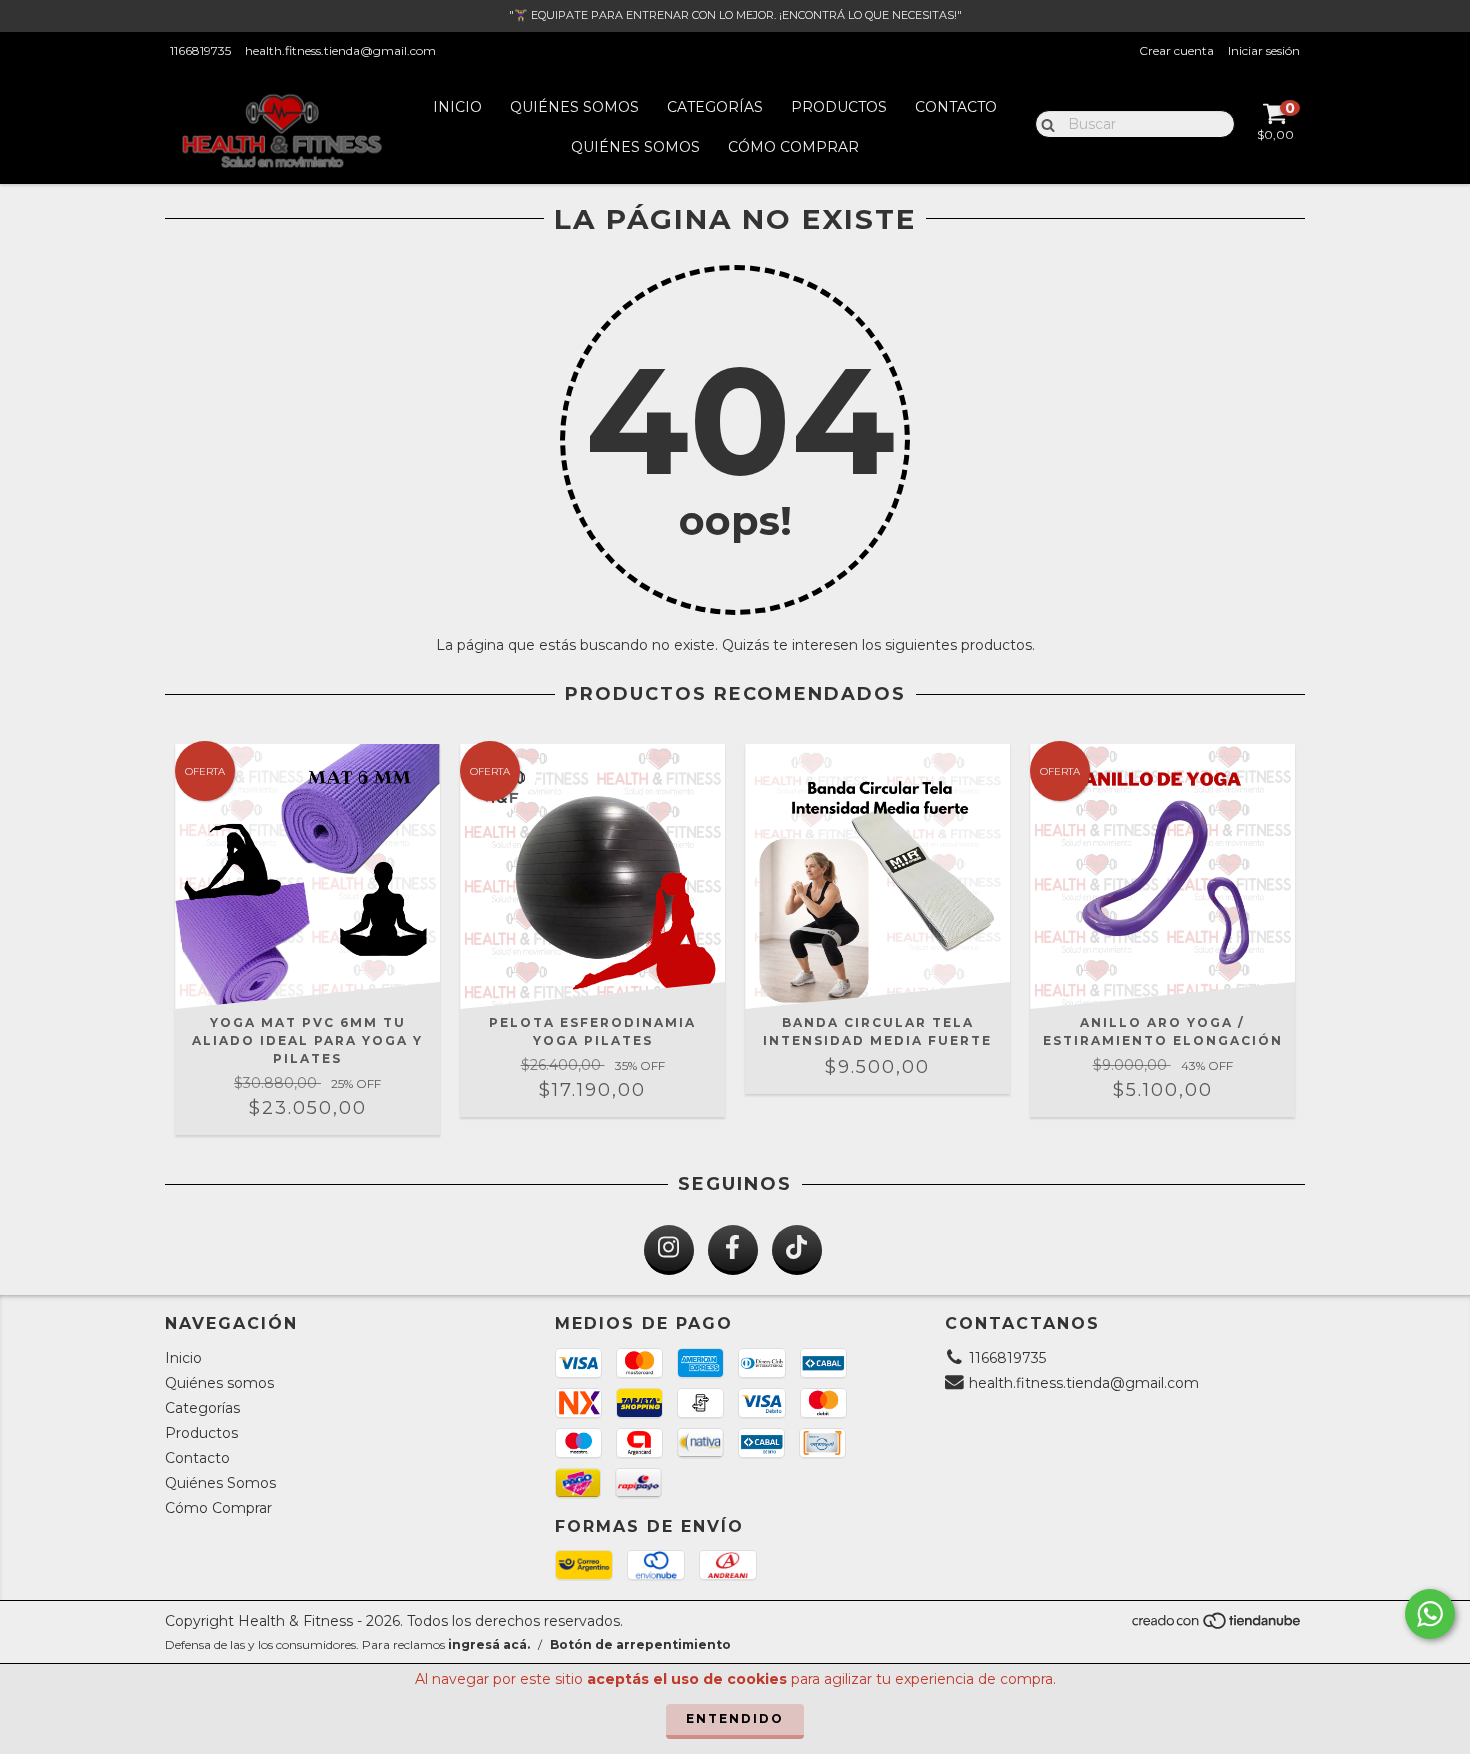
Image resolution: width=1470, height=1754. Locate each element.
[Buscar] (1043, 123)
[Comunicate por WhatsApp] (1430, 1614)
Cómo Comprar (793, 147)
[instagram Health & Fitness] (669, 1250)
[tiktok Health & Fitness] (797, 1250)
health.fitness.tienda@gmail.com (340, 50)
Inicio (457, 107)
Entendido (735, 1718)
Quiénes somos (574, 107)
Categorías (715, 107)
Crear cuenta (1176, 50)
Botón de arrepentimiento (640, 1644)
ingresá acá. (489, 1644)
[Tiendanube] (1217, 1626)
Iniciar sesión (1264, 50)
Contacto (956, 107)
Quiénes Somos (635, 147)
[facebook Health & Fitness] (733, 1250)
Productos (839, 107)
